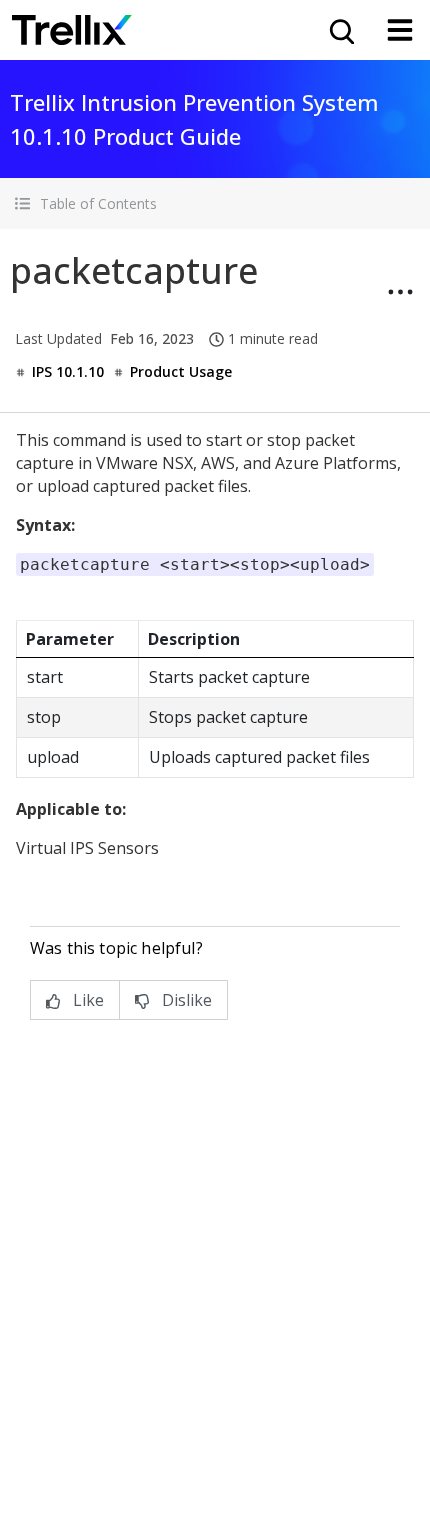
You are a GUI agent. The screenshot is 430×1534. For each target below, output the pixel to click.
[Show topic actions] (400, 292)
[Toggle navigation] (400, 30)
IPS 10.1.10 (68, 371)
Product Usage (181, 371)
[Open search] (340, 30)
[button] (215, 203)
